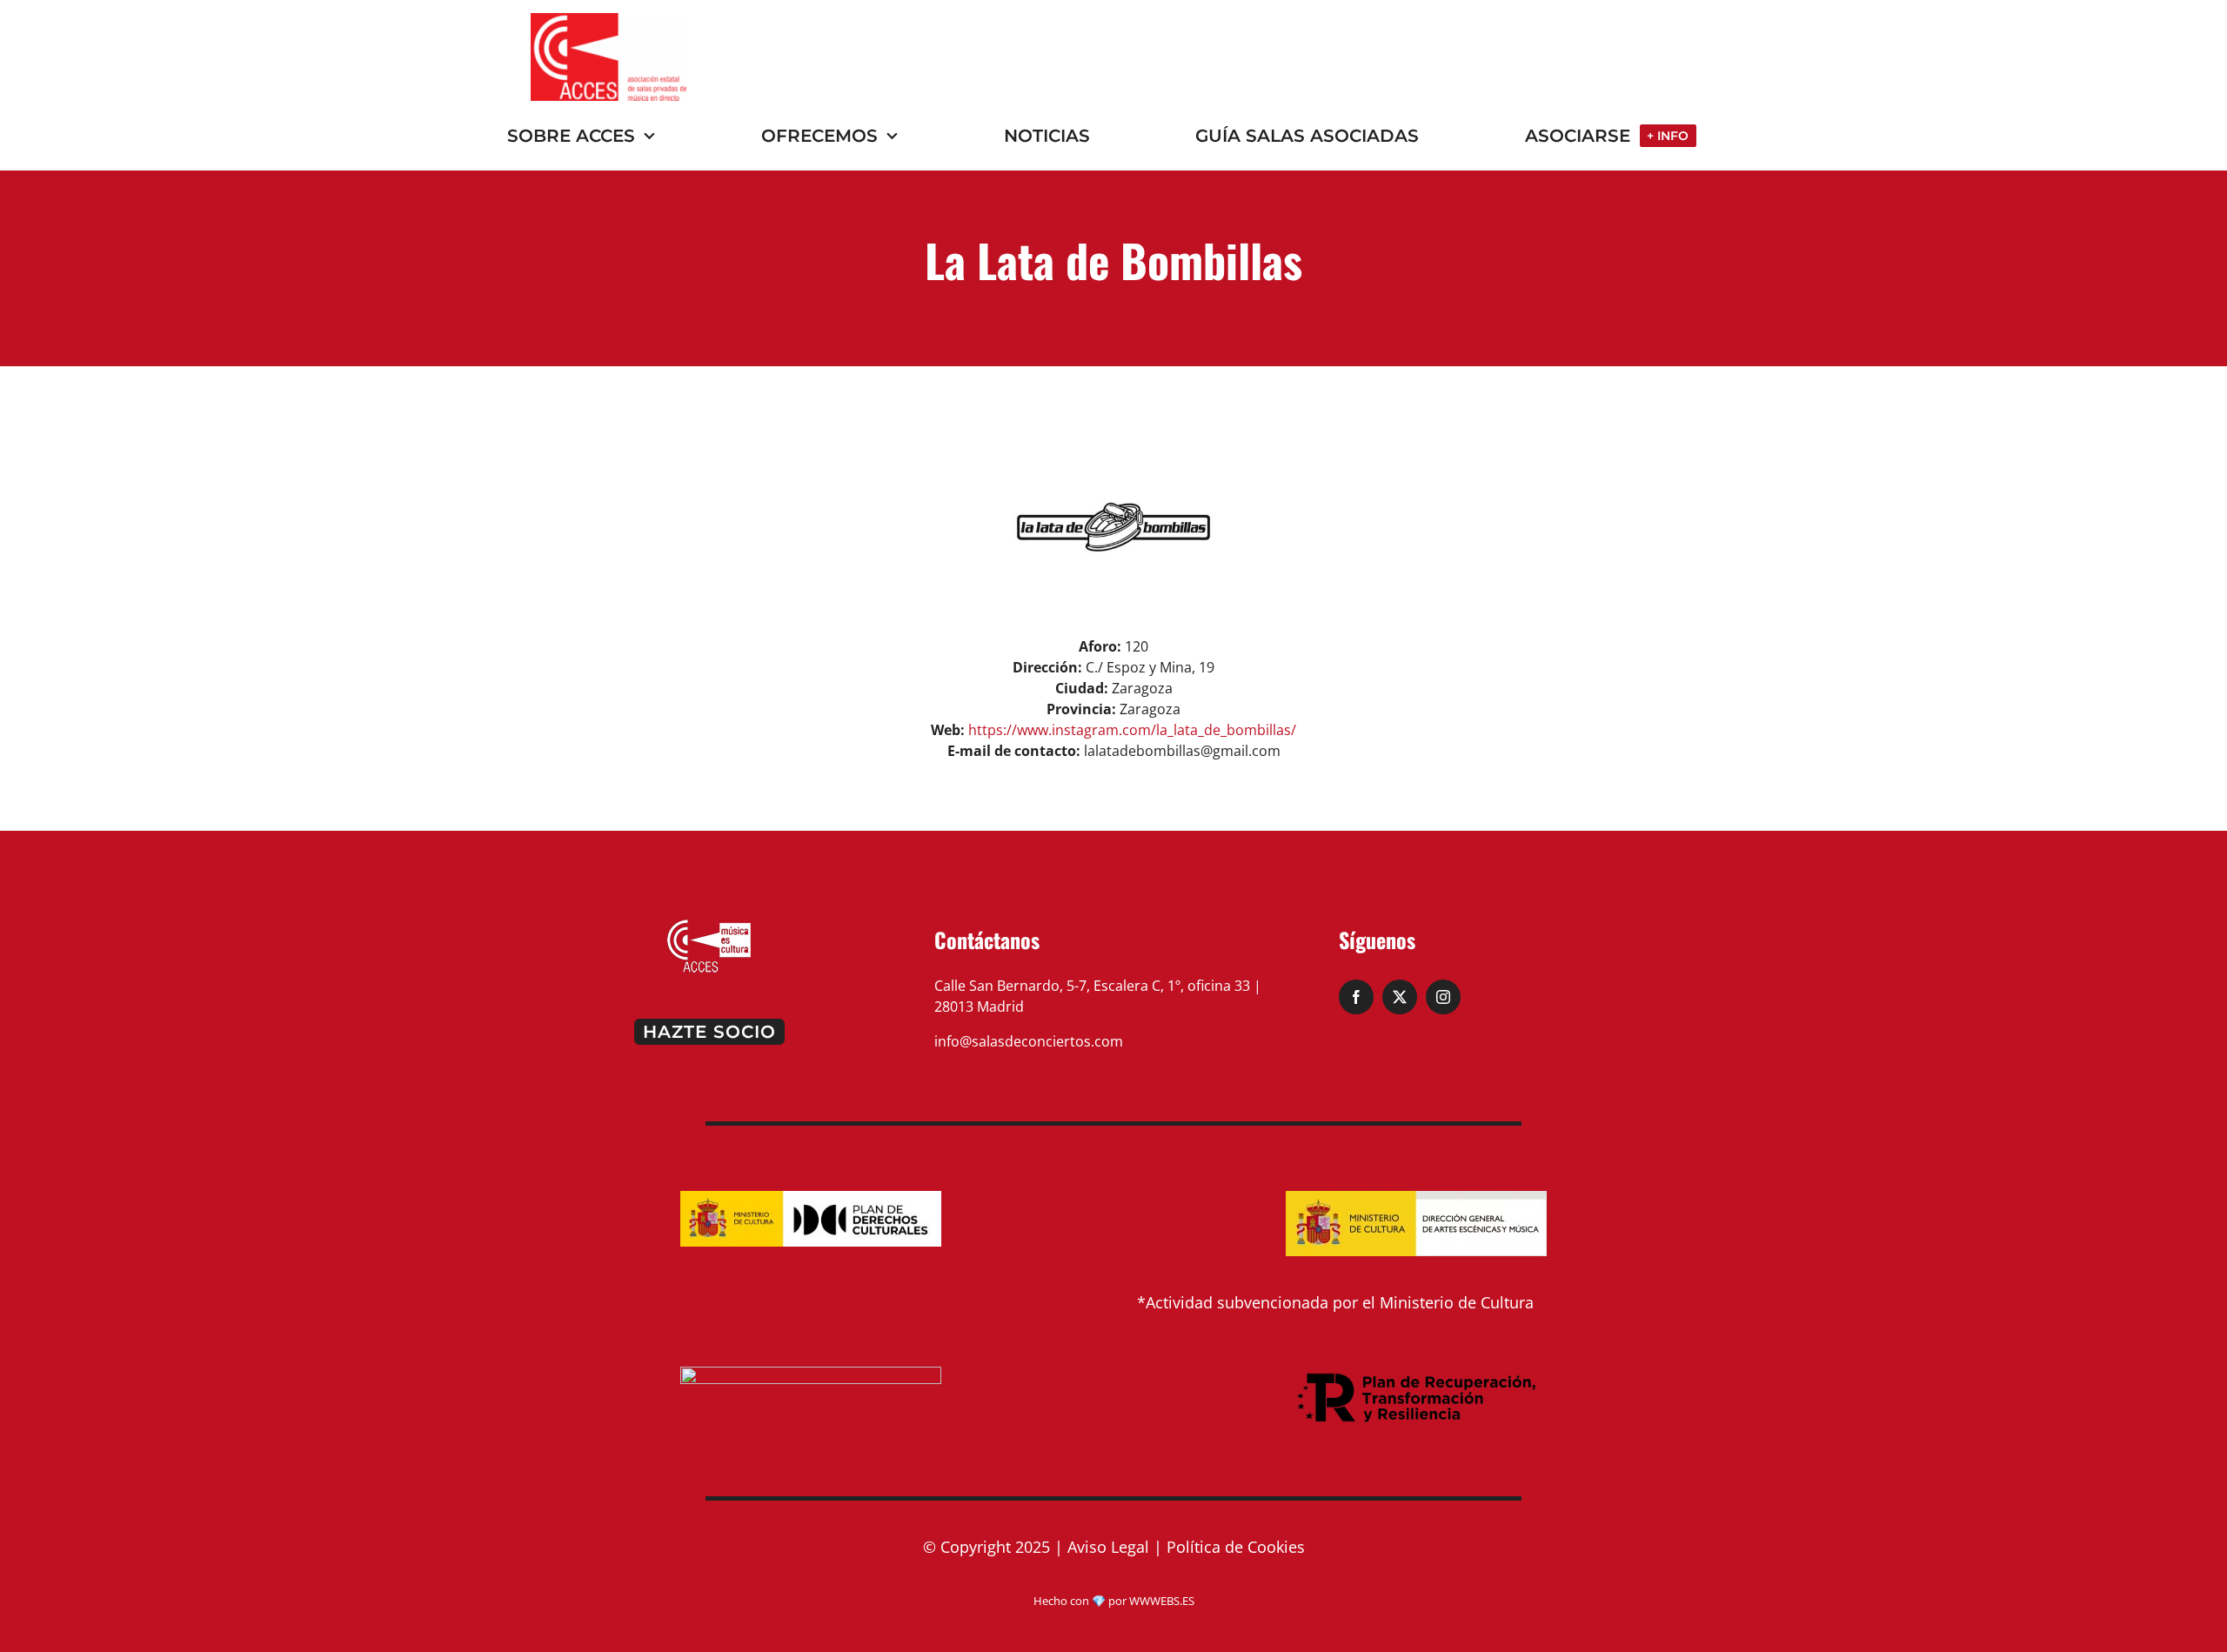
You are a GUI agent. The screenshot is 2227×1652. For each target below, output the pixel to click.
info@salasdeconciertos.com (1029, 1041)
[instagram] (1443, 997)
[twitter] (1400, 997)
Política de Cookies (1236, 1547)
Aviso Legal (1108, 1547)
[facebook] (1356, 997)
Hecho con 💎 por (1081, 1601)
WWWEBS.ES (1162, 1601)
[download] (609, 20)
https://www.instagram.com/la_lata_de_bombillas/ (1132, 730)
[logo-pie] (709, 925)
